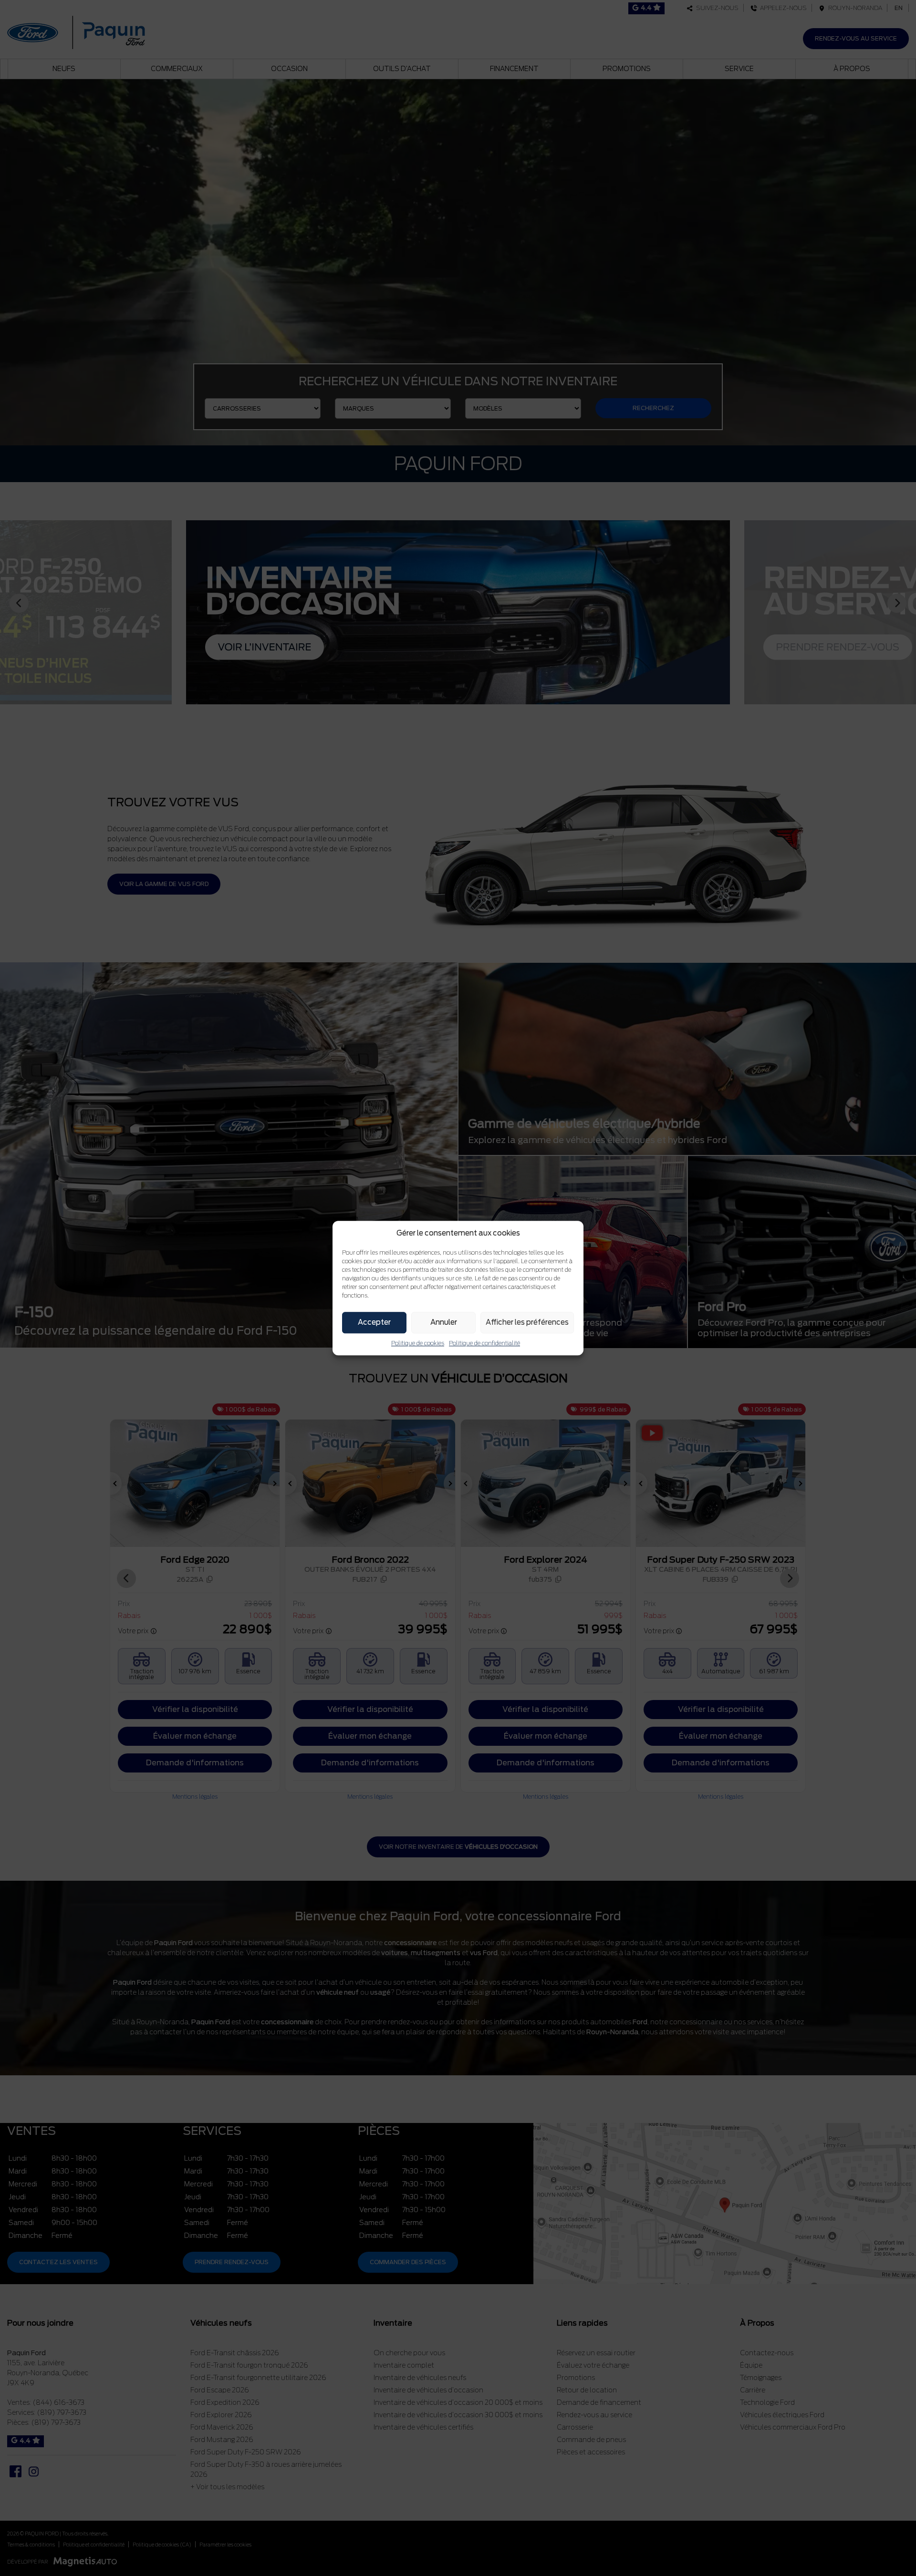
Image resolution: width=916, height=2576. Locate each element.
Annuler (444, 1322)
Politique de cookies (418, 1343)
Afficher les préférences (527, 1322)
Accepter (374, 1322)
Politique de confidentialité (484, 1343)
